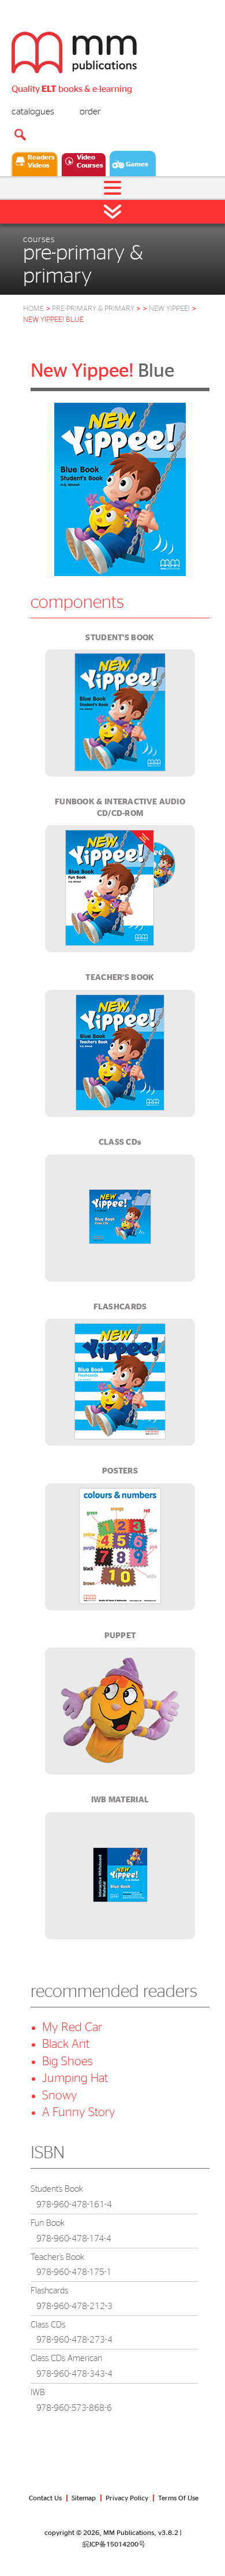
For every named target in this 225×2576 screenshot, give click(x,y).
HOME (33, 309)
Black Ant (66, 2044)
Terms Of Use (178, 2498)
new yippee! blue (53, 320)
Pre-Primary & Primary (96, 309)
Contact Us (45, 2498)
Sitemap (84, 2498)
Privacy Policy (127, 2498)
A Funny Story (79, 2112)
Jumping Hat (75, 2078)
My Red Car (72, 2027)
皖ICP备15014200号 (114, 2544)
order (90, 112)
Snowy (60, 2096)
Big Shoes (67, 2061)
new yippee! (169, 309)
